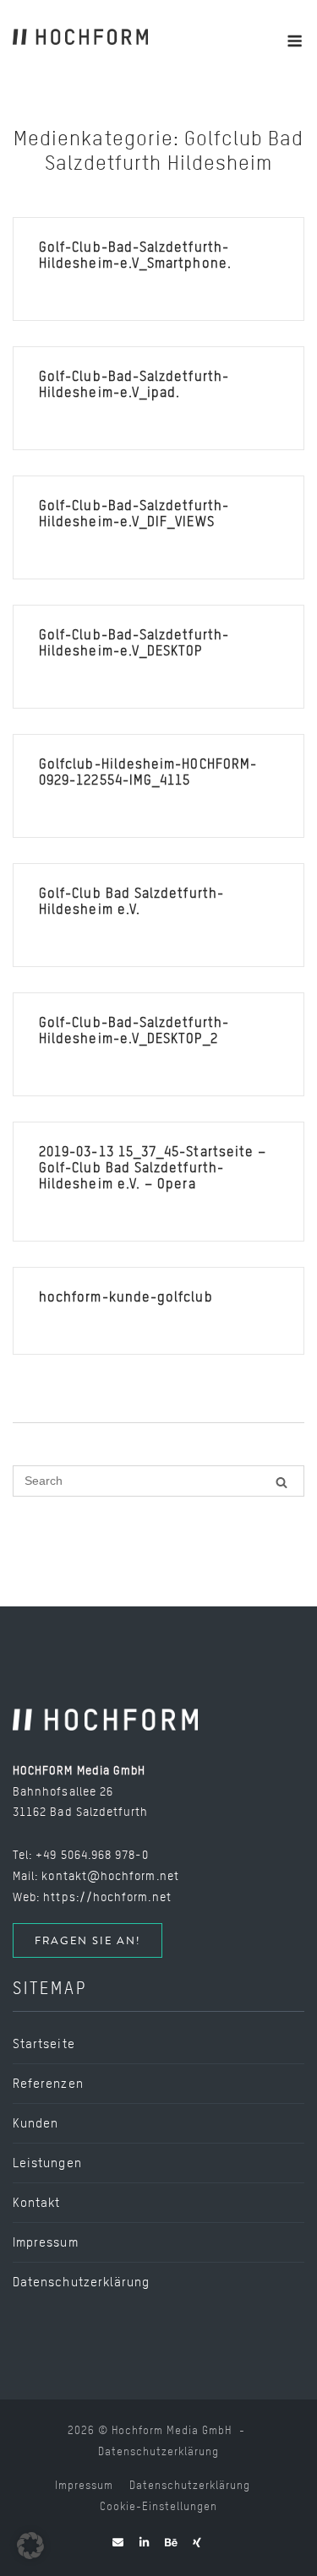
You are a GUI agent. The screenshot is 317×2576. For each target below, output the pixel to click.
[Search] (281, 1482)
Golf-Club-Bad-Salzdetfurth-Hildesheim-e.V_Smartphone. (135, 255)
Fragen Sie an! (87, 1940)
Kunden (36, 2123)
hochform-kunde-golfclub (126, 1297)
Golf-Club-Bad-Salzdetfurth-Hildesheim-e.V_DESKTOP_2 (134, 1030)
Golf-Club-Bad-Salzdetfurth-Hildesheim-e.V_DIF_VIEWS (134, 514)
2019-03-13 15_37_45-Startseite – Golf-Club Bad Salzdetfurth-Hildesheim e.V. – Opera (153, 1168)
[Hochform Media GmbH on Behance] (172, 2542)
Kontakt (37, 2203)
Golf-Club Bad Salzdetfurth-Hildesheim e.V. (131, 901)
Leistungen (47, 2163)
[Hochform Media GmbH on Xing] (198, 2542)
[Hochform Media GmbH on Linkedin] (145, 2542)
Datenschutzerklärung (81, 2282)
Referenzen (48, 2084)
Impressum (46, 2242)
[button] (30, 2546)
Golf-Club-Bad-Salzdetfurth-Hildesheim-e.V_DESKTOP (134, 643)
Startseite (44, 2044)
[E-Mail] (118, 2542)
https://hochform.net (107, 1897)
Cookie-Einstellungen (158, 2506)
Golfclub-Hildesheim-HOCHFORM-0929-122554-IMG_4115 (148, 772)
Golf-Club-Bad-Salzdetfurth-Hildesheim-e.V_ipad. (134, 384)
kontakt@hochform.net (110, 1875)
